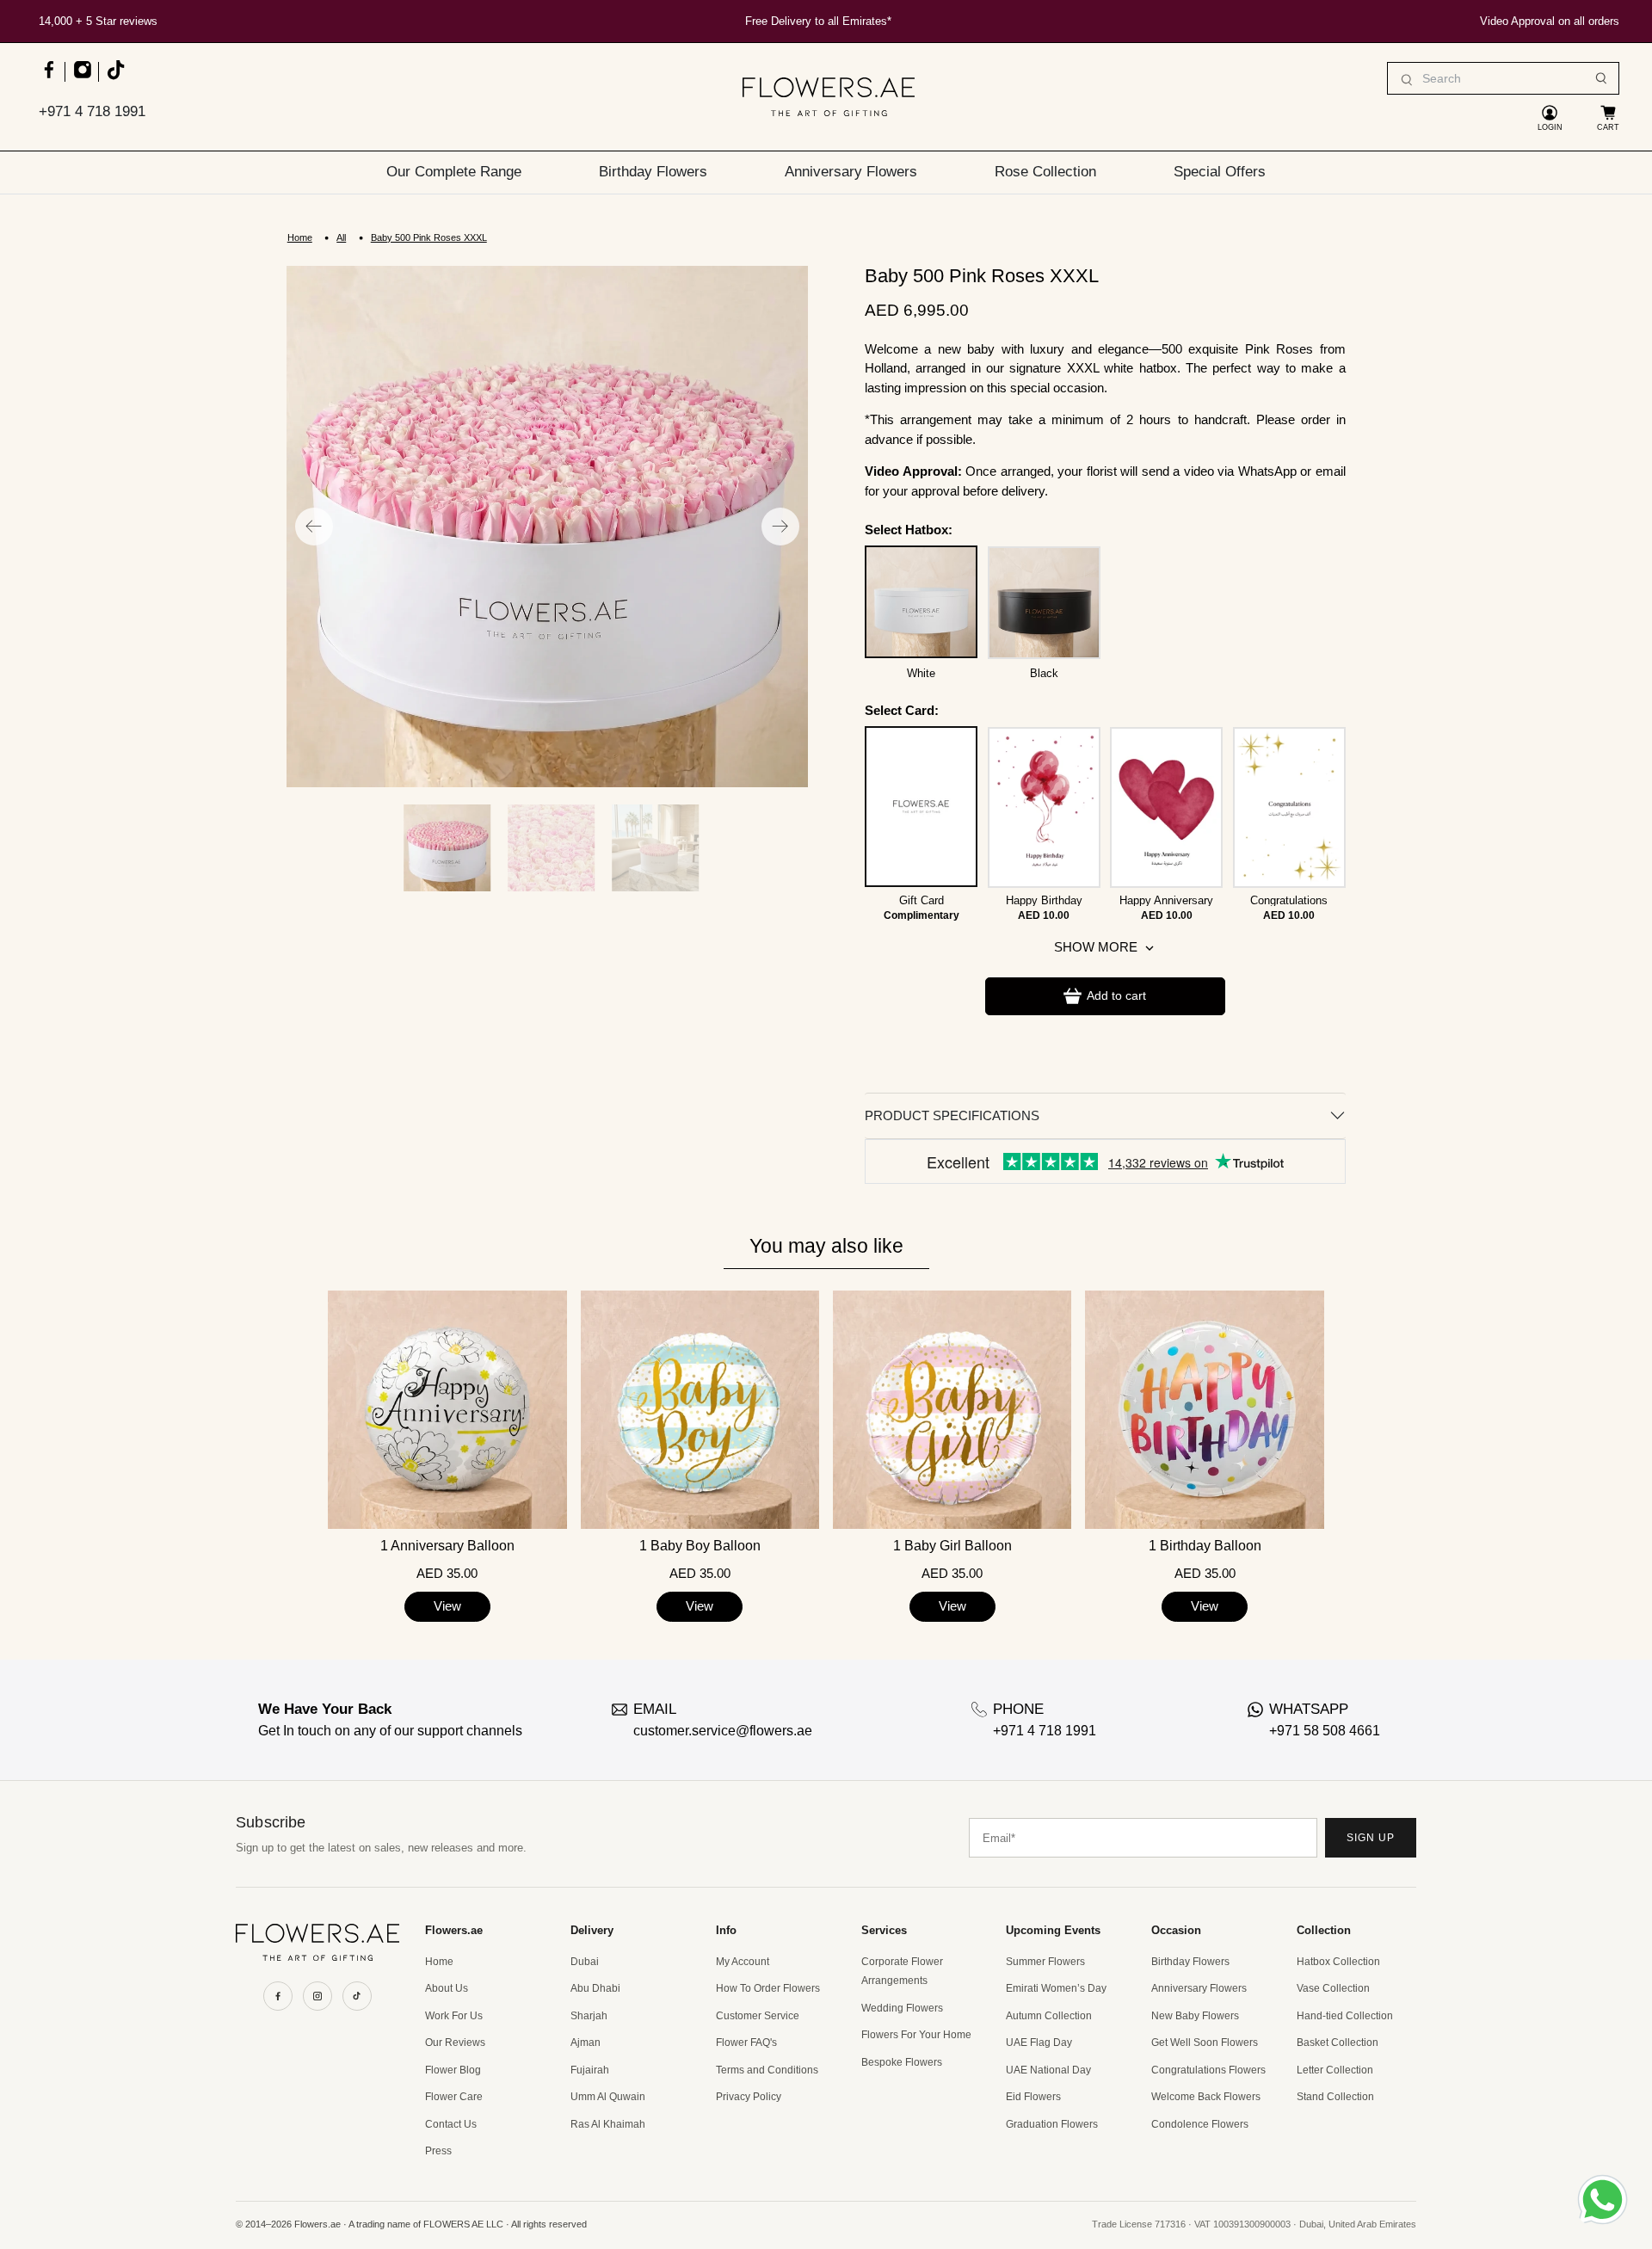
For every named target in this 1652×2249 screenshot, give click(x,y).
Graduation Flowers (1052, 2124)
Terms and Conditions (767, 2070)
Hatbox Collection (1338, 1962)
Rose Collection (1045, 171)
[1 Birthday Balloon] (1204, 1410)
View (447, 1606)
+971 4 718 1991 (92, 111)
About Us (447, 1988)
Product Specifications (952, 1115)
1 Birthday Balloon (1205, 1546)
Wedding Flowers (902, 2008)
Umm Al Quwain (608, 2097)
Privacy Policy (749, 2097)
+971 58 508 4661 (1325, 1731)
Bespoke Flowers (902, 2062)
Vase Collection (1333, 1988)
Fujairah (590, 2070)
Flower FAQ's (746, 2043)
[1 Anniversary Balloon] (447, 1410)
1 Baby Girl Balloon (952, 1546)
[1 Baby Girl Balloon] (952, 1410)
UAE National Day (1048, 2070)
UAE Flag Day (1039, 2043)
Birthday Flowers (653, 171)
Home (300, 238)
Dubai (585, 1962)
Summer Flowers (1045, 1962)
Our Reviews (455, 2043)
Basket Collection (1338, 2043)
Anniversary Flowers (851, 171)
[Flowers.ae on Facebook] (49, 78)
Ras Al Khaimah (608, 2124)
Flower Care (454, 2097)
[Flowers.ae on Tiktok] (115, 78)
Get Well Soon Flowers (1205, 2043)
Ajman (586, 2043)
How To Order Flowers (768, 1988)
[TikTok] (357, 1996)
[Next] (780, 527)
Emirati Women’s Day (1056, 1988)
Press (438, 2151)
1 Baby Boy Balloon (700, 1546)
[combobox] (1503, 78)
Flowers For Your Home (916, 2035)
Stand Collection (1335, 2097)
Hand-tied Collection (1345, 2016)
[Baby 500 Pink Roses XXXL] (547, 527)
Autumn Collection (1049, 2016)
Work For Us (454, 2016)
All (341, 238)
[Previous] (314, 527)
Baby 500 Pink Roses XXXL (429, 238)
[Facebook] (278, 1996)
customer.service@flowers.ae (723, 1731)
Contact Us (451, 2124)
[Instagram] (317, 1996)
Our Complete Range (454, 171)
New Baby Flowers (1195, 2016)
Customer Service (758, 2016)
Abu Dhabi (595, 1988)
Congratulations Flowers (1208, 2070)
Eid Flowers (1033, 2097)
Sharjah (589, 2016)
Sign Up (1371, 1838)
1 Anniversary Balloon (447, 1546)
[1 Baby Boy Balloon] (700, 1410)
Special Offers (1220, 171)
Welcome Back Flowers (1206, 2097)
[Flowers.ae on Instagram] (82, 78)
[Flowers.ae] (829, 97)
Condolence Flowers (1200, 2124)
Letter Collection (1335, 2070)
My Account (743, 1962)
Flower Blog (453, 2070)
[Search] (1601, 78)
